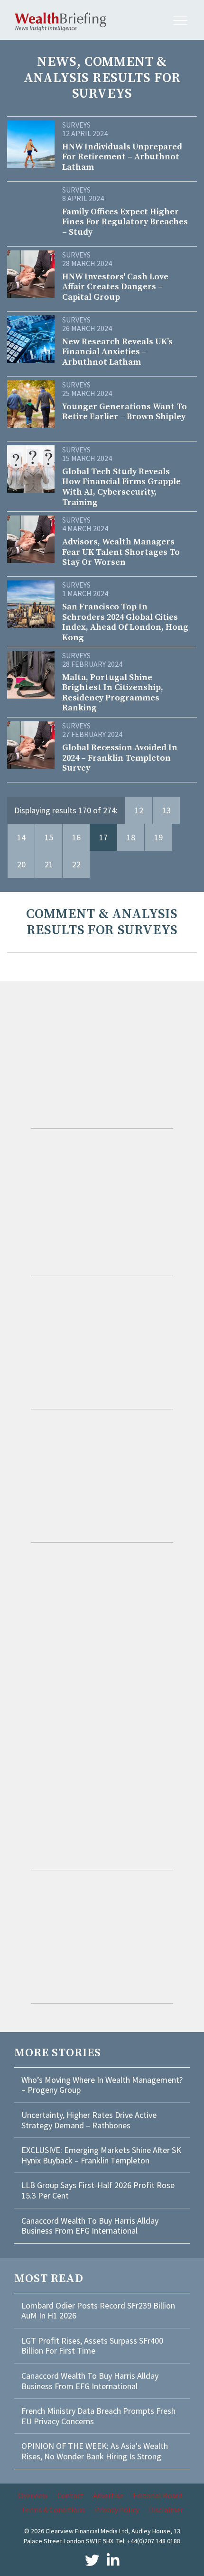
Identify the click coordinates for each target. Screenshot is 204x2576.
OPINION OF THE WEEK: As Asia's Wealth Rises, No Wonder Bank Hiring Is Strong (95, 2451)
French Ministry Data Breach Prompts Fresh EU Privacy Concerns (98, 2416)
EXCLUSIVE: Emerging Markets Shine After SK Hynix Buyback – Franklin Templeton (101, 2155)
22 (76, 864)
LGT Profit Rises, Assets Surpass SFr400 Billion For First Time (92, 2346)
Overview (33, 2495)
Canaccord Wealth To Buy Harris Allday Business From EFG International (90, 2226)
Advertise (108, 2495)
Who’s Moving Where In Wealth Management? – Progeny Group (102, 2085)
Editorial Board (158, 2495)
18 (131, 837)
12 (139, 810)
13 (167, 810)
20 (21, 864)
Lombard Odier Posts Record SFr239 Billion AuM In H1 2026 (98, 2311)
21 (49, 864)
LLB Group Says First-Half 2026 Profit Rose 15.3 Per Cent (98, 2190)
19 (158, 837)
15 (49, 837)
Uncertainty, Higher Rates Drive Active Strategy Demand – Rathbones (89, 2120)
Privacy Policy (117, 2510)
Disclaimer (166, 2510)
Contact (70, 2495)
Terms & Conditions (53, 2510)
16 (76, 837)
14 (21, 837)
